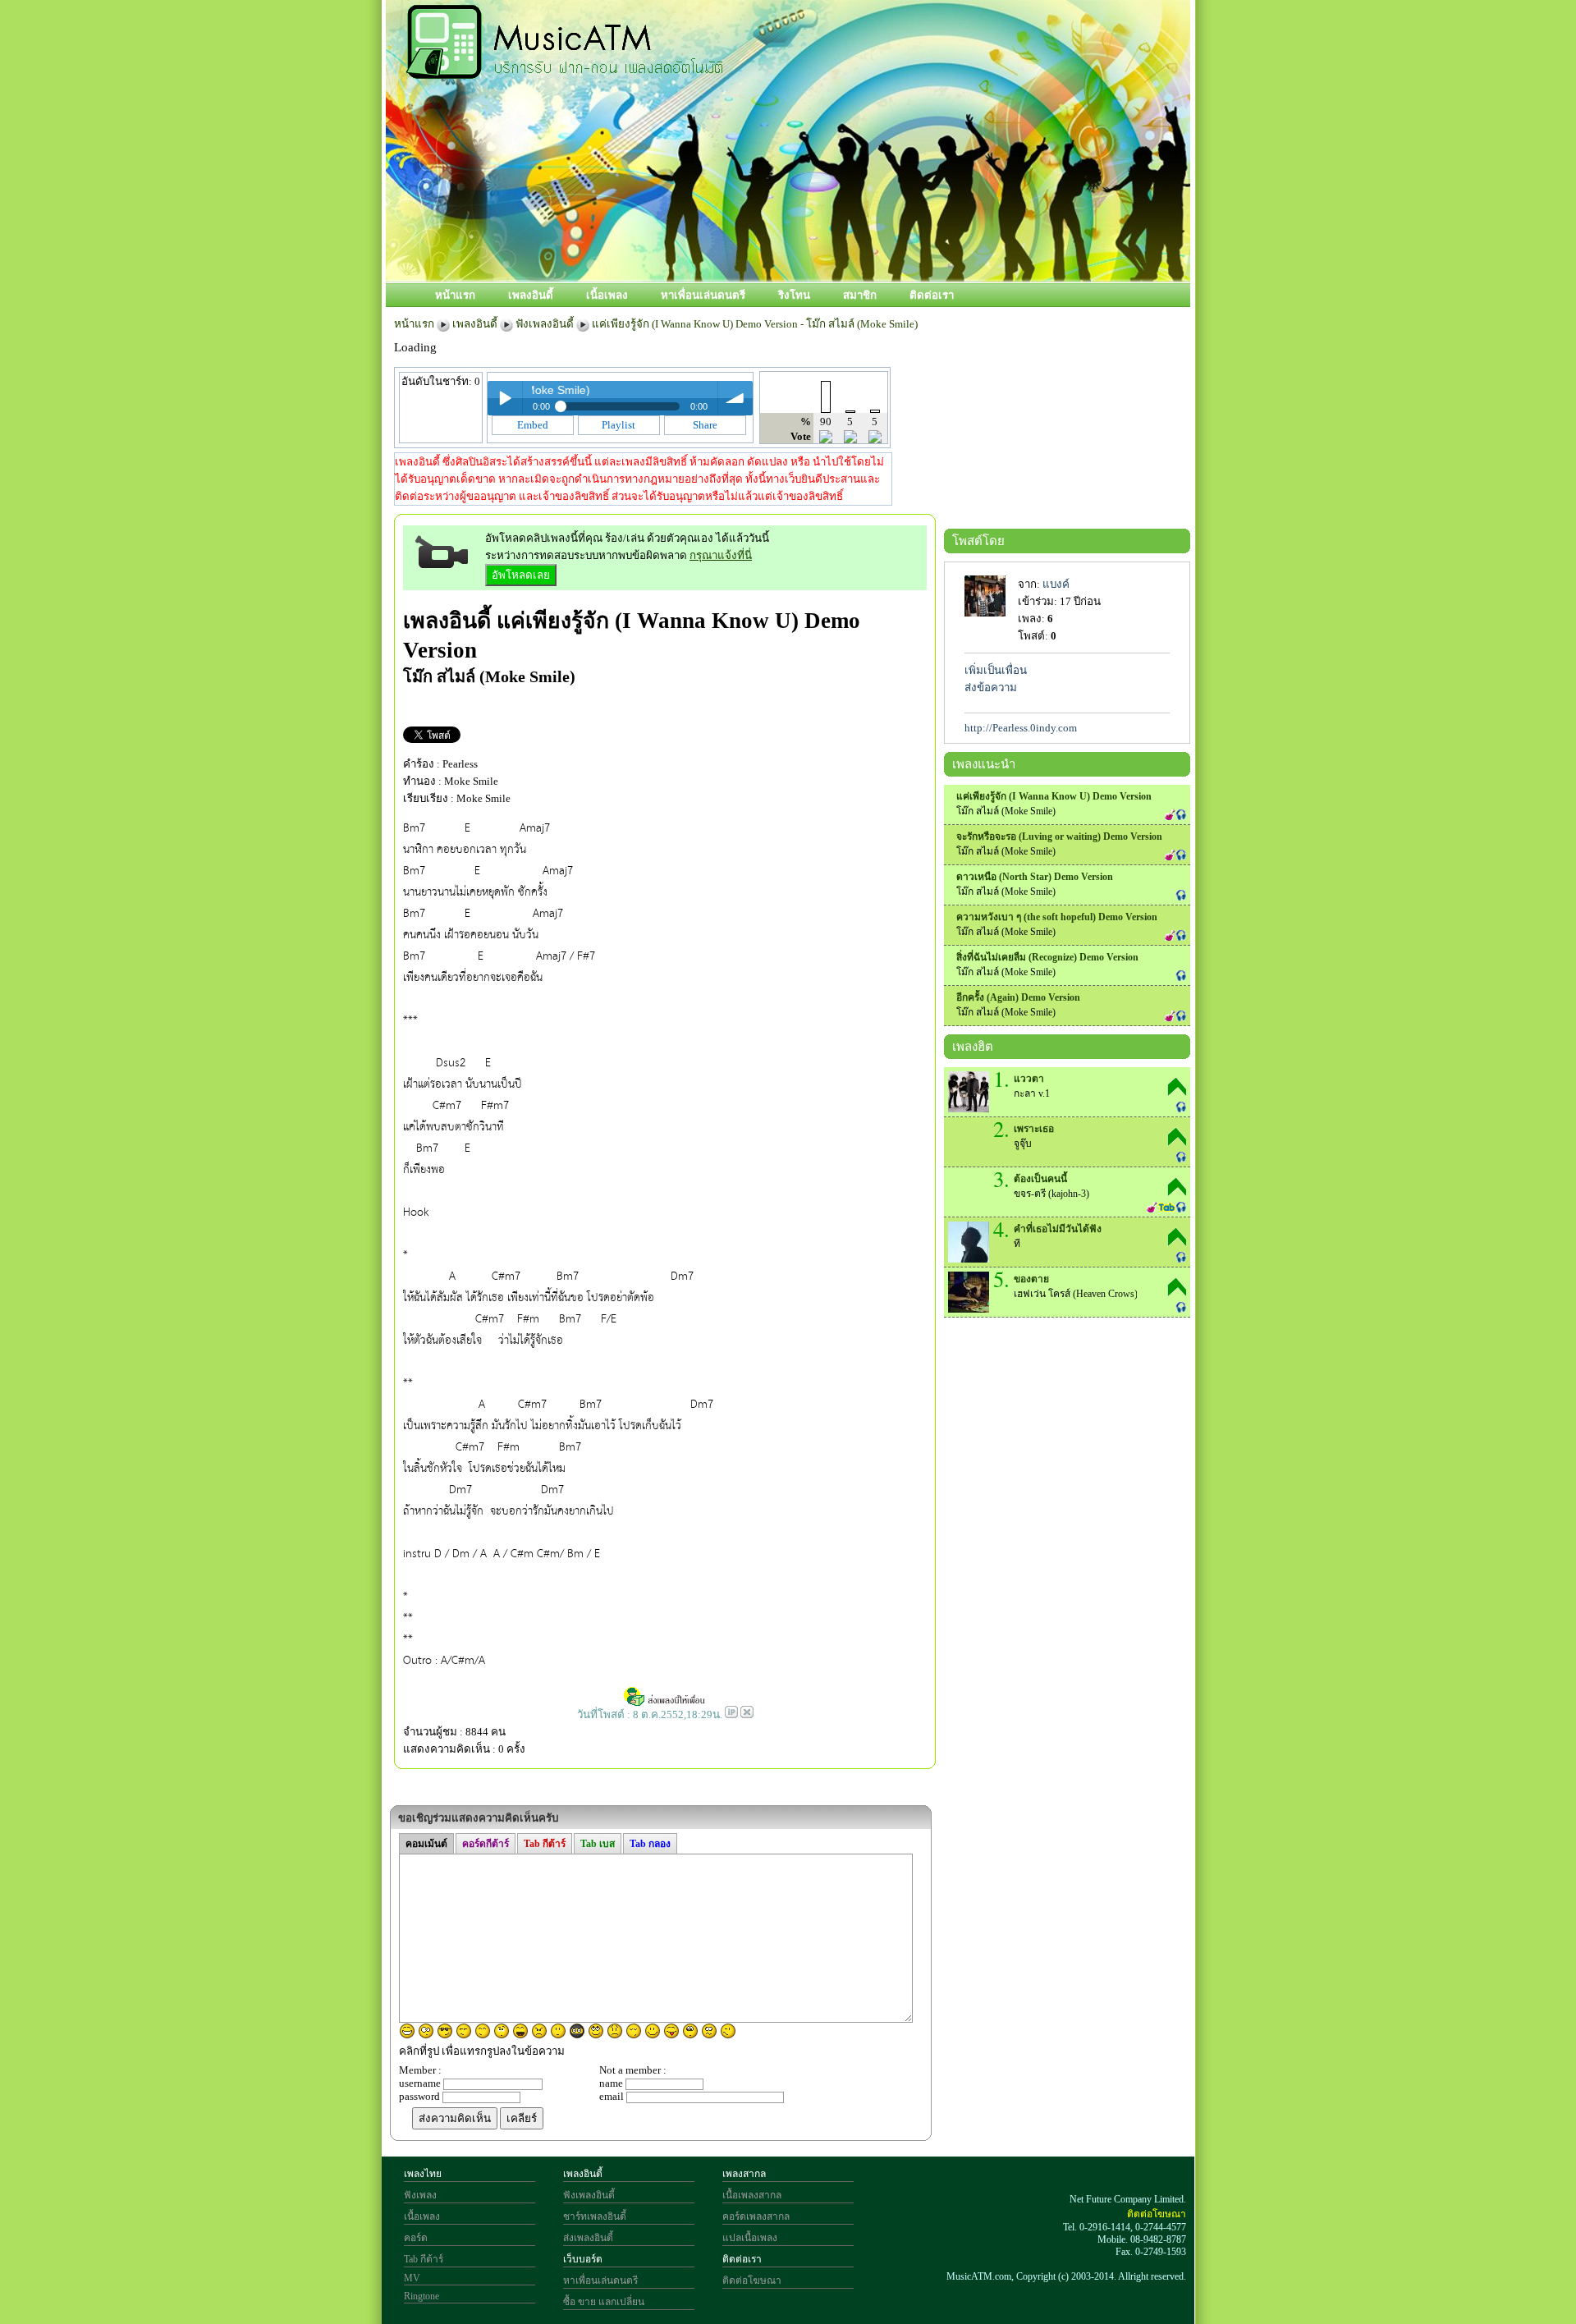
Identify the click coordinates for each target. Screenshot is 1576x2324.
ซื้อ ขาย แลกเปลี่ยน (604, 2302)
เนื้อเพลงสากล (752, 2195)
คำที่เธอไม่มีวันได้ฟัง (1058, 1229)
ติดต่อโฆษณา (752, 2280)
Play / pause (505, 398)
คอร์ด (416, 2238)
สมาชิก (860, 295)
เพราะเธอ (1034, 1129)
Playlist (618, 425)
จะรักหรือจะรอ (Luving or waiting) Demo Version (1059, 837)
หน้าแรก (455, 295)
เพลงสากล (744, 2174)
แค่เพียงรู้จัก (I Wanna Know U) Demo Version (1054, 796)
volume (735, 398)
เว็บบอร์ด (583, 2259)
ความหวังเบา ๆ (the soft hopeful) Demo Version (1057, 917)
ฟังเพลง (420, 2195)
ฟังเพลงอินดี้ (545, 324)
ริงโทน (794, 295)
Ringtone (421, 2296)
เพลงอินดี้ (531, 295)
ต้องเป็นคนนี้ (1040, 1179)
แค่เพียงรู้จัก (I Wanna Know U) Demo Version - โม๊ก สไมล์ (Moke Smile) (755, 324)
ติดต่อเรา (932, 295)
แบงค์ (1056, 584)
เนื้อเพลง (607, 295)
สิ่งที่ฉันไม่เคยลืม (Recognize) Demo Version (1047, 957)
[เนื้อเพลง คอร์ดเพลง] (565, 70)
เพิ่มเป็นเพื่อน (996, 670)
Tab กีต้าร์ (424, 2259)
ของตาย (1031, 1279)
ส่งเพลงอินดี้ (588, 2238)
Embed (533, 425)
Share (705, 425)
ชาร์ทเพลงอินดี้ (595, 2216)
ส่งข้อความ (991, 688)
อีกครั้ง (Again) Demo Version (1018, 997)
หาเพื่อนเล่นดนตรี (703, 295)
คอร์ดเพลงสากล (756, 2216)
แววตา (1029, 1079)
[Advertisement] (861, 227)
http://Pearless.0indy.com (1021, 728)
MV (412, 2278)
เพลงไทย (423, 2174)
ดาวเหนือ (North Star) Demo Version (1035, 877)
